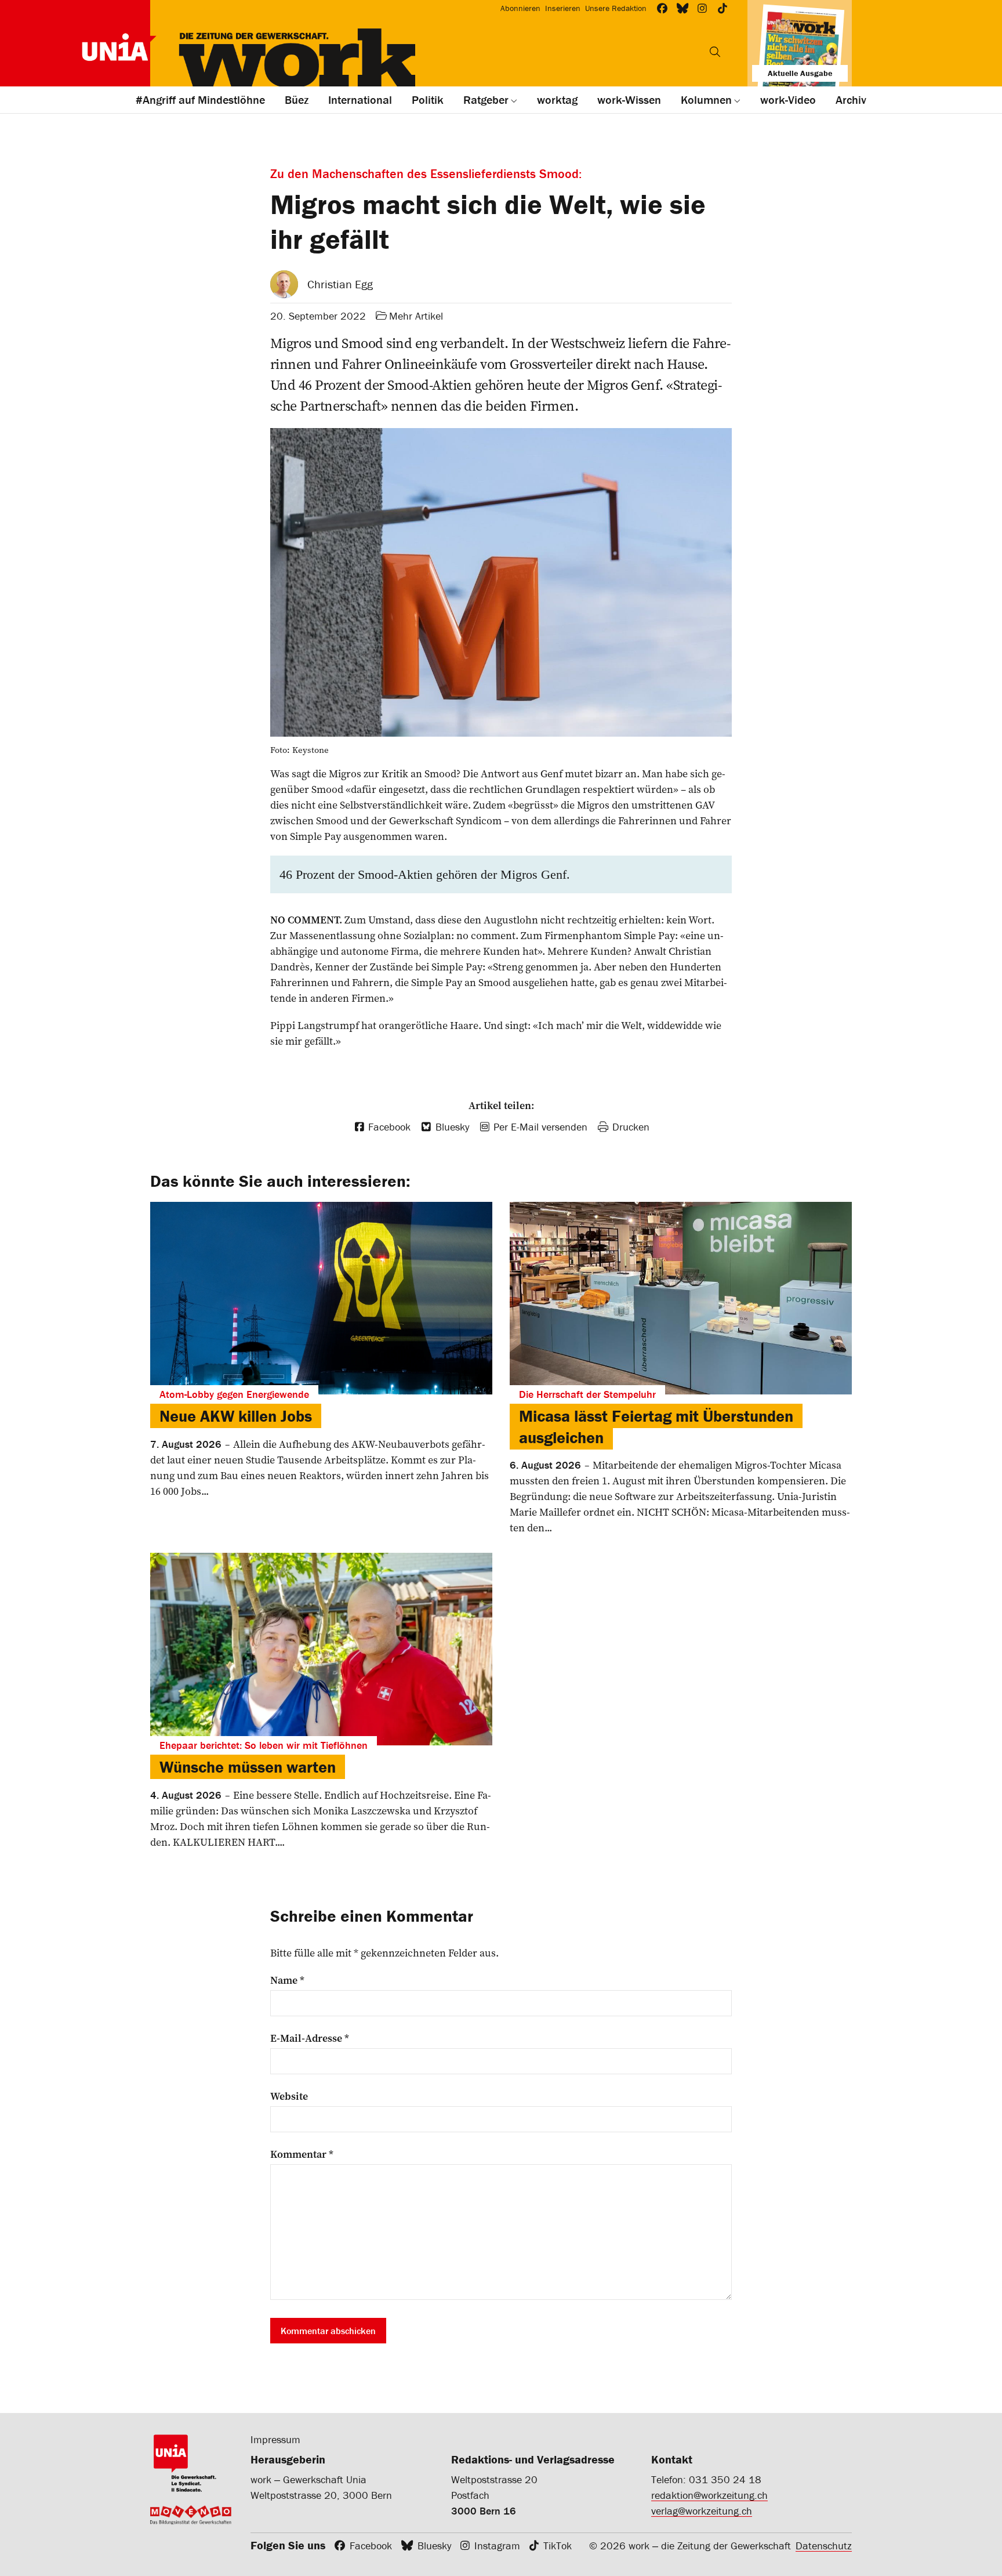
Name (287, 1980)
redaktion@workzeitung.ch (709, 2495)
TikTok (558, 2546)
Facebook (371, 2546)
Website (289, 2096)
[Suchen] (715, 52)
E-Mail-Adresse (310, 2038)
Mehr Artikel (416, 316)
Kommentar (302, 2154)
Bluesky (434, 2546)
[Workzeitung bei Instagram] (703, 8)
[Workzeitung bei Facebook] (662, 8)
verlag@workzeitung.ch (702, 2511)
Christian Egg (340, 284)
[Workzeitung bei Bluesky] (683, 8)
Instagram (497, 2546)
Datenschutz (824, 2546)
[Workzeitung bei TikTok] (723, 8)
